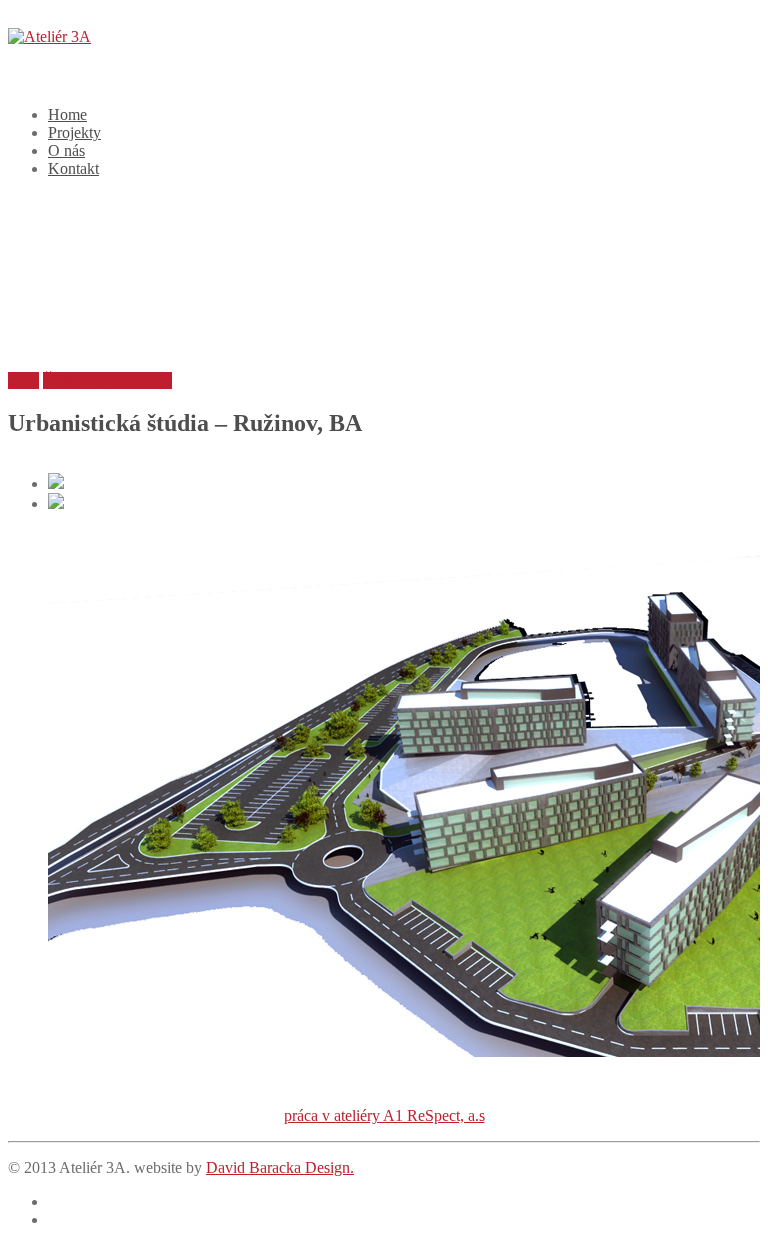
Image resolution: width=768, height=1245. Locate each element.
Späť (23, 380)
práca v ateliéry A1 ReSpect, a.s (384, 1115)
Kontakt (73, 168)
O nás (66, 150)
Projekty (74, 132)
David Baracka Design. (280, 1167)
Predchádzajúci (124, 380)
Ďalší (59, 380)
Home (67, 114)
